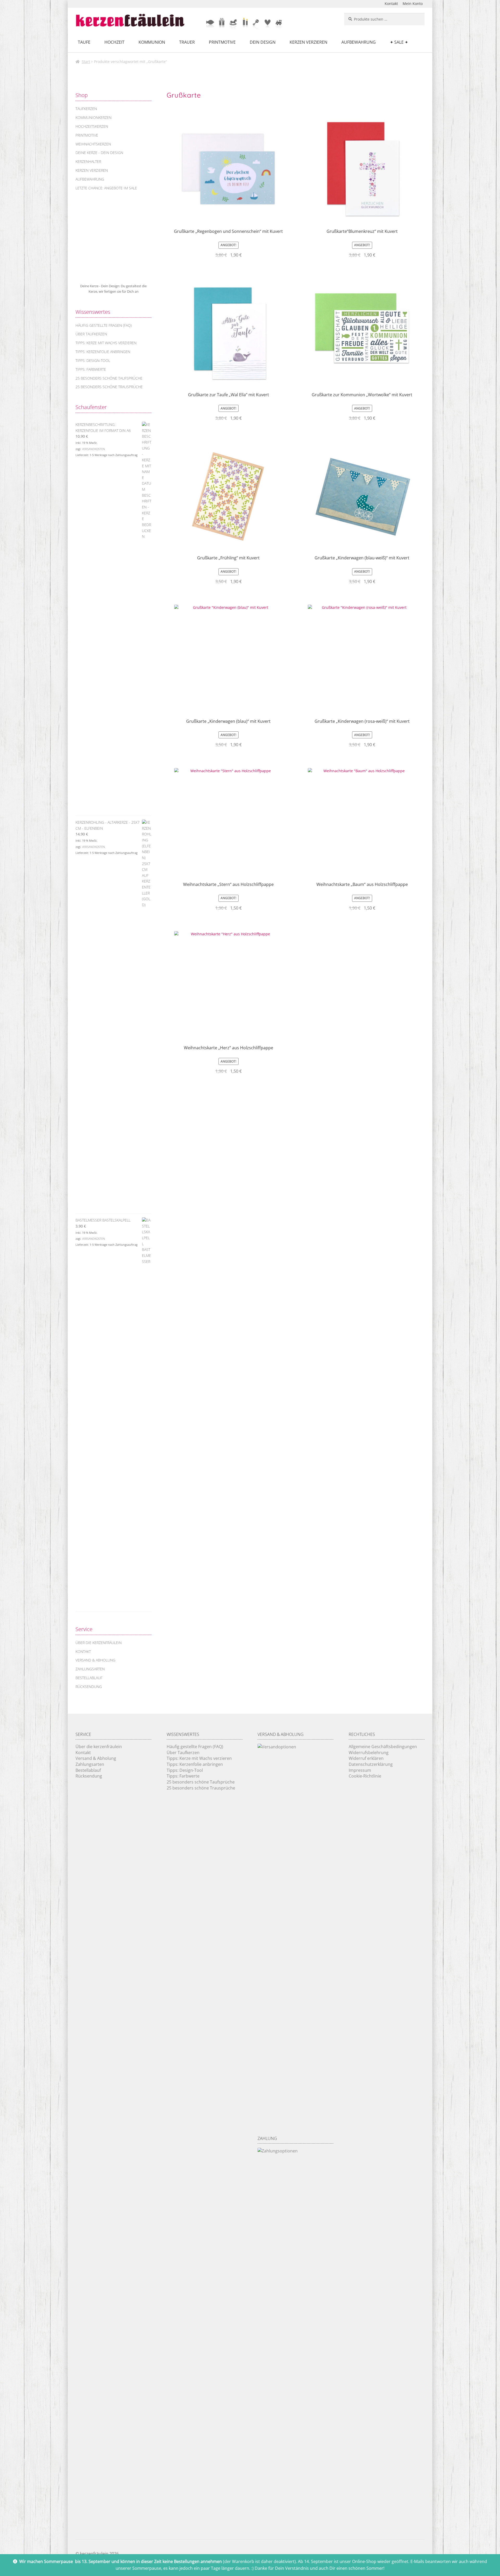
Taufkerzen (86, 109)
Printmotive (222, 42)
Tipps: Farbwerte (91, 369)
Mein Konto (413, 4)
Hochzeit (114, 42)
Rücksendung (89, 1687)
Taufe (84, 42)
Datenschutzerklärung (371, 1764)
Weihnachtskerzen (93, 144)
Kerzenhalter (88, 161)
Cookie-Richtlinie (365, 1776)
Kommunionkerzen (93, 117)
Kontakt (391, 4)
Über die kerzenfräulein (99, 1643)
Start (86, 62)
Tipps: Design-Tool (93, 360)
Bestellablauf (89, 1678)
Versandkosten (93, 449)
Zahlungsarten (90, 1669)
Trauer (187, 42)
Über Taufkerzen (91, 334)
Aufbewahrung (359, 42)
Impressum (360, 1770)
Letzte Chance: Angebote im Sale (106, 188)
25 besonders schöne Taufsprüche (109, 378)
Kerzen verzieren (308, 42)
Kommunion (152, 42)
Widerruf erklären (366, 1758)
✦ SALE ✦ (399, 42)
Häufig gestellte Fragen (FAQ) (104, 325)
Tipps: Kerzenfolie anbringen (103, 352)
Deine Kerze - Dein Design (99, 153)
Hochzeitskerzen (92, 126)
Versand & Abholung (95, 1660)
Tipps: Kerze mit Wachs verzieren (106, 343)
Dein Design (263, 42)
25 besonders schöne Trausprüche (109, 387)
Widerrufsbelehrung (369, 1753)
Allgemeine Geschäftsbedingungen (383, 1747)
